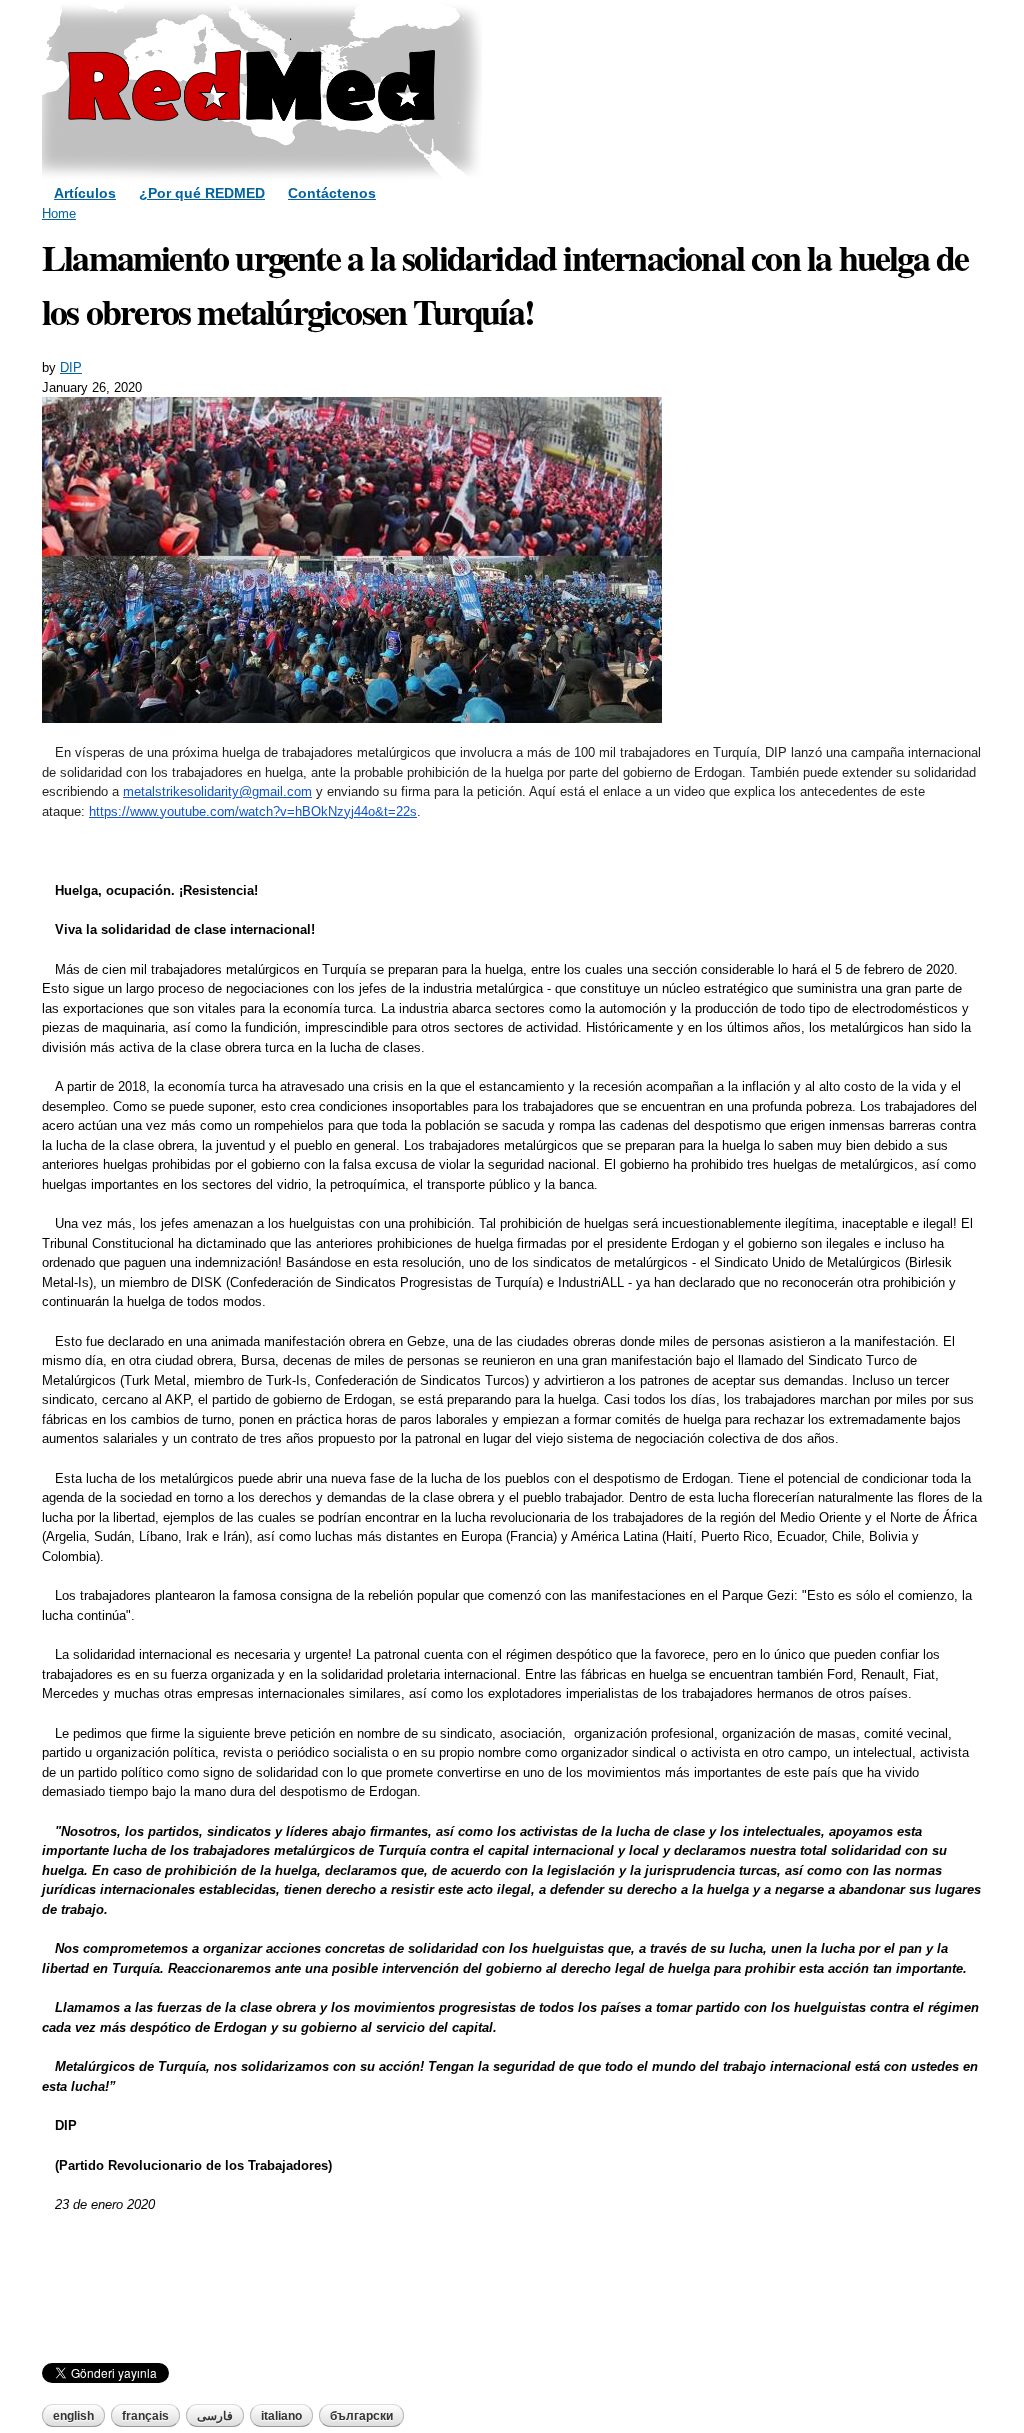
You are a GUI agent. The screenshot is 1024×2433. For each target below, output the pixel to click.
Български (361, 2416)
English (73, 2416)
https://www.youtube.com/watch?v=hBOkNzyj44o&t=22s (253, 811)
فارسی (215, 2416)
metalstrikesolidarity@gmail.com (217, 791)
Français (145, 2416)
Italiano (281, 2416)
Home (59, 213)
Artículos (85, 193)
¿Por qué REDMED (202, 193)
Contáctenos (332, 193)
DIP (71, 367)
